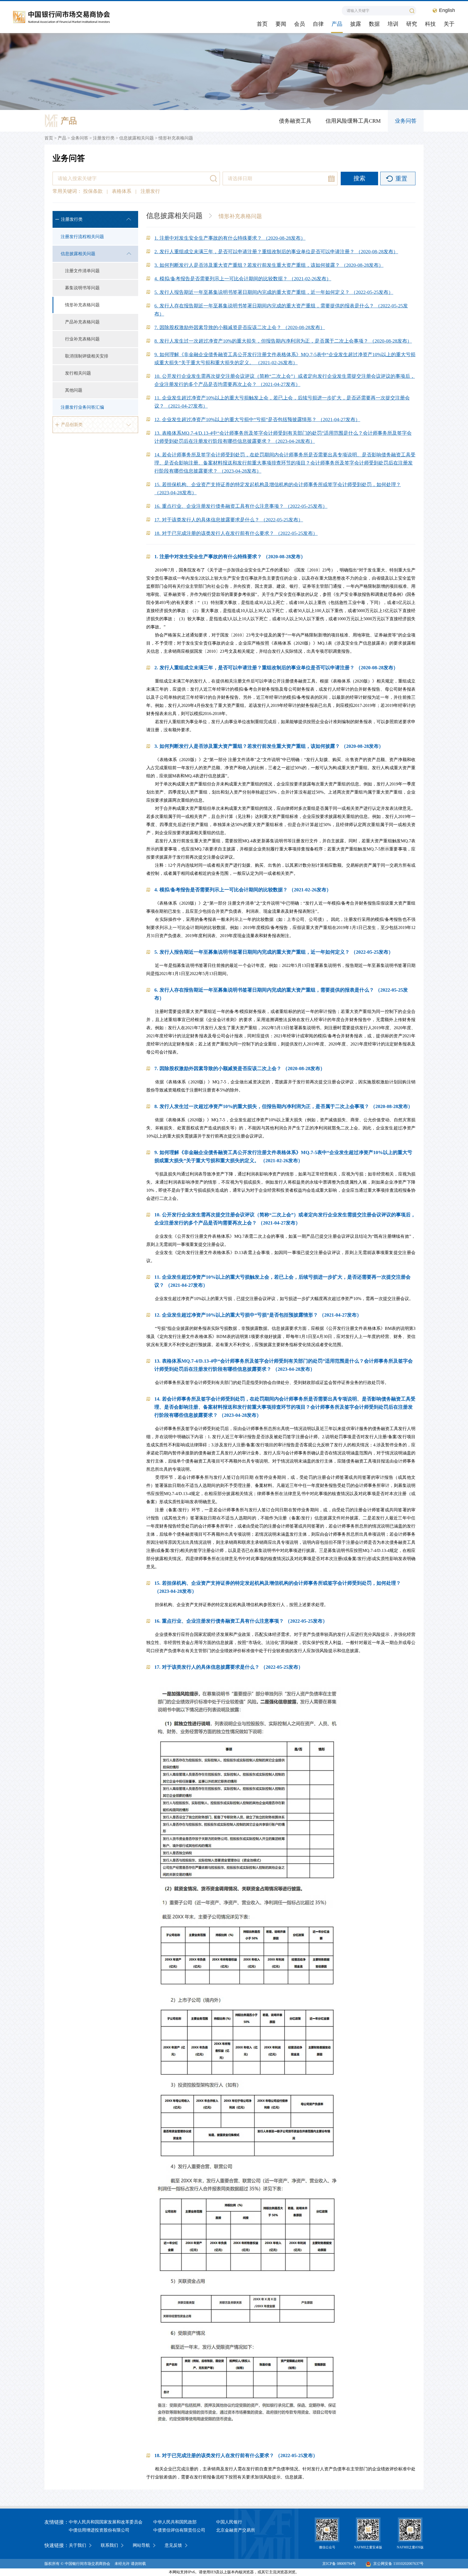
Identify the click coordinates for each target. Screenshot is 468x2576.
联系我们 (109, 2545)
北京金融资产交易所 (236, 2530)
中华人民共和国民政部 (175, 2522)
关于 (449, 24)
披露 (356, 24)
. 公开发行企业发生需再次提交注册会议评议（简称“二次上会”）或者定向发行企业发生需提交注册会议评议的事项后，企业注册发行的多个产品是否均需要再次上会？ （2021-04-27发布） (285, 380)
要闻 (281, 24)
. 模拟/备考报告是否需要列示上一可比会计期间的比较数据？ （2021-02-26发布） (243, 279)
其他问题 (74, 390)
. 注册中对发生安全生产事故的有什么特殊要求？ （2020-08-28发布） (230, 238)
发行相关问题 (78, 373)
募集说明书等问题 (82, 288)
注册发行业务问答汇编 (82, 407)
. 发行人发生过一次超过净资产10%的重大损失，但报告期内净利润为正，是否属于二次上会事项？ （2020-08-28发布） (283, 341)
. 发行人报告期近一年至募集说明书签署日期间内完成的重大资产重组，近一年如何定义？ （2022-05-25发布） (274, 292)
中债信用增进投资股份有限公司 (99, 2530)
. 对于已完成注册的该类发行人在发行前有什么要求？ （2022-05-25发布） (236, 533)
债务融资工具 (295, 121)
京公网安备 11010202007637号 (398, 2564)
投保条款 (94, 191)
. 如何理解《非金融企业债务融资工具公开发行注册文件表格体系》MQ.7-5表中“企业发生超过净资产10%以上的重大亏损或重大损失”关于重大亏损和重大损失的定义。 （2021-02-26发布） (285, 359)
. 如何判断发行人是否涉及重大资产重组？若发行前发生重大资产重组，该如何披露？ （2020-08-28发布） (269, 265)
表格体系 (122, 191)
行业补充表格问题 (82, 339)
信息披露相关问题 (136, 138)
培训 (393, 24)
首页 (262, 24)
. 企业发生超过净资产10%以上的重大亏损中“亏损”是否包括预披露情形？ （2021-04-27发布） (257, 420)
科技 (430, 24)
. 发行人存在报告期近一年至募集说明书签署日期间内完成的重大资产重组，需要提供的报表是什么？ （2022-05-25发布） (281, 310)
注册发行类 (104, 138)
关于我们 (77, 2545)
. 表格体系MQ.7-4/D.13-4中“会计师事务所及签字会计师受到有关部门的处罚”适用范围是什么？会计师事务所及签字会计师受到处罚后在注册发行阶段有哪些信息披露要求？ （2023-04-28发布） (283, 437)
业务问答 (406, 121)
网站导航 (141, 2545)
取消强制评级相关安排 (87, 356)
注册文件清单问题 (82, 271)
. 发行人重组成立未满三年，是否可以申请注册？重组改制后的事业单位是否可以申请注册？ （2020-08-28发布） (276, 252)
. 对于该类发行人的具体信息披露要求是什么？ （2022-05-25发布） (229, 520)
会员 (300, 24)
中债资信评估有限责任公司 (179, 2530)
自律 (318, 24)
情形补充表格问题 (176, 138)
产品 (337, 24)
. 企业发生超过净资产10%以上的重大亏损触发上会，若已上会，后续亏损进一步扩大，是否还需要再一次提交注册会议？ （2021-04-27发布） (282, 402)
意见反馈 (173, 2545)
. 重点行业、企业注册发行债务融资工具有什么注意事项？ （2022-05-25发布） (241, 506)
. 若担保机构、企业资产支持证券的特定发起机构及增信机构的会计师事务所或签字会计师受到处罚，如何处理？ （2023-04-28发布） (278, 489)
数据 (374, 24)
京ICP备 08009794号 (339, 2564)
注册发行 (150, 191)
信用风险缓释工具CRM (353, 121)
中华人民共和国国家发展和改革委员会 (106, 2522)
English (447, 10)
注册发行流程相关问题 (82, 237)
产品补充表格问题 (82, 322)
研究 (412, 24)
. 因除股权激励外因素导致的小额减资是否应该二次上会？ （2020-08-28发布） (240, 327)
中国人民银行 (229, 2522)
